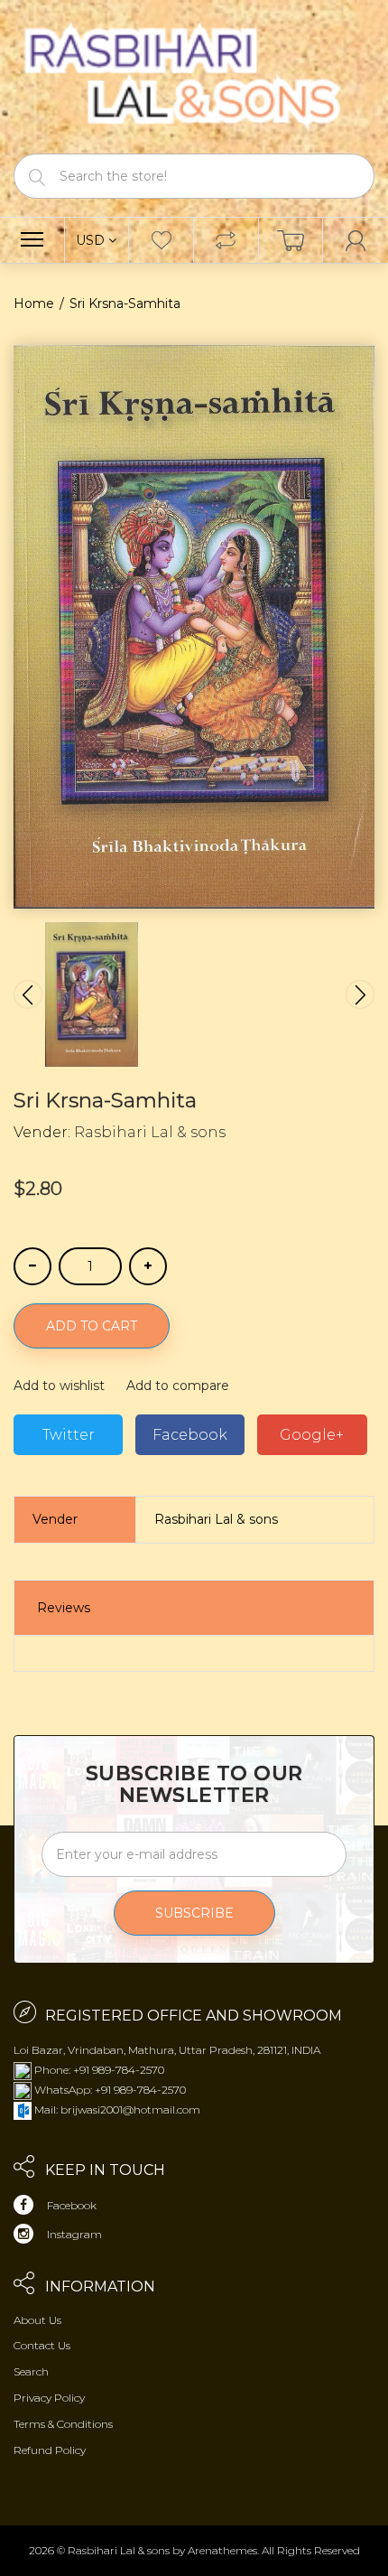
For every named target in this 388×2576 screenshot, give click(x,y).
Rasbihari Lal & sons (150, 1132)
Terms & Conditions (63, 2424)
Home (34, 303)
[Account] (356, 240)
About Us (37, 2320)
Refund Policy (50, 2450)
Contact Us (42, 2345)
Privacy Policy (49, 2398)
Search (31, 2371)
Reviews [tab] (64, 1608)
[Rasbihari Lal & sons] (194, 75)
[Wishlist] (161, 240)
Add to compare (178, 1386)
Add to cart (92, 1326)
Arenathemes (222, 2550)
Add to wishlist (59, 1386)
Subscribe (194, 1913)
